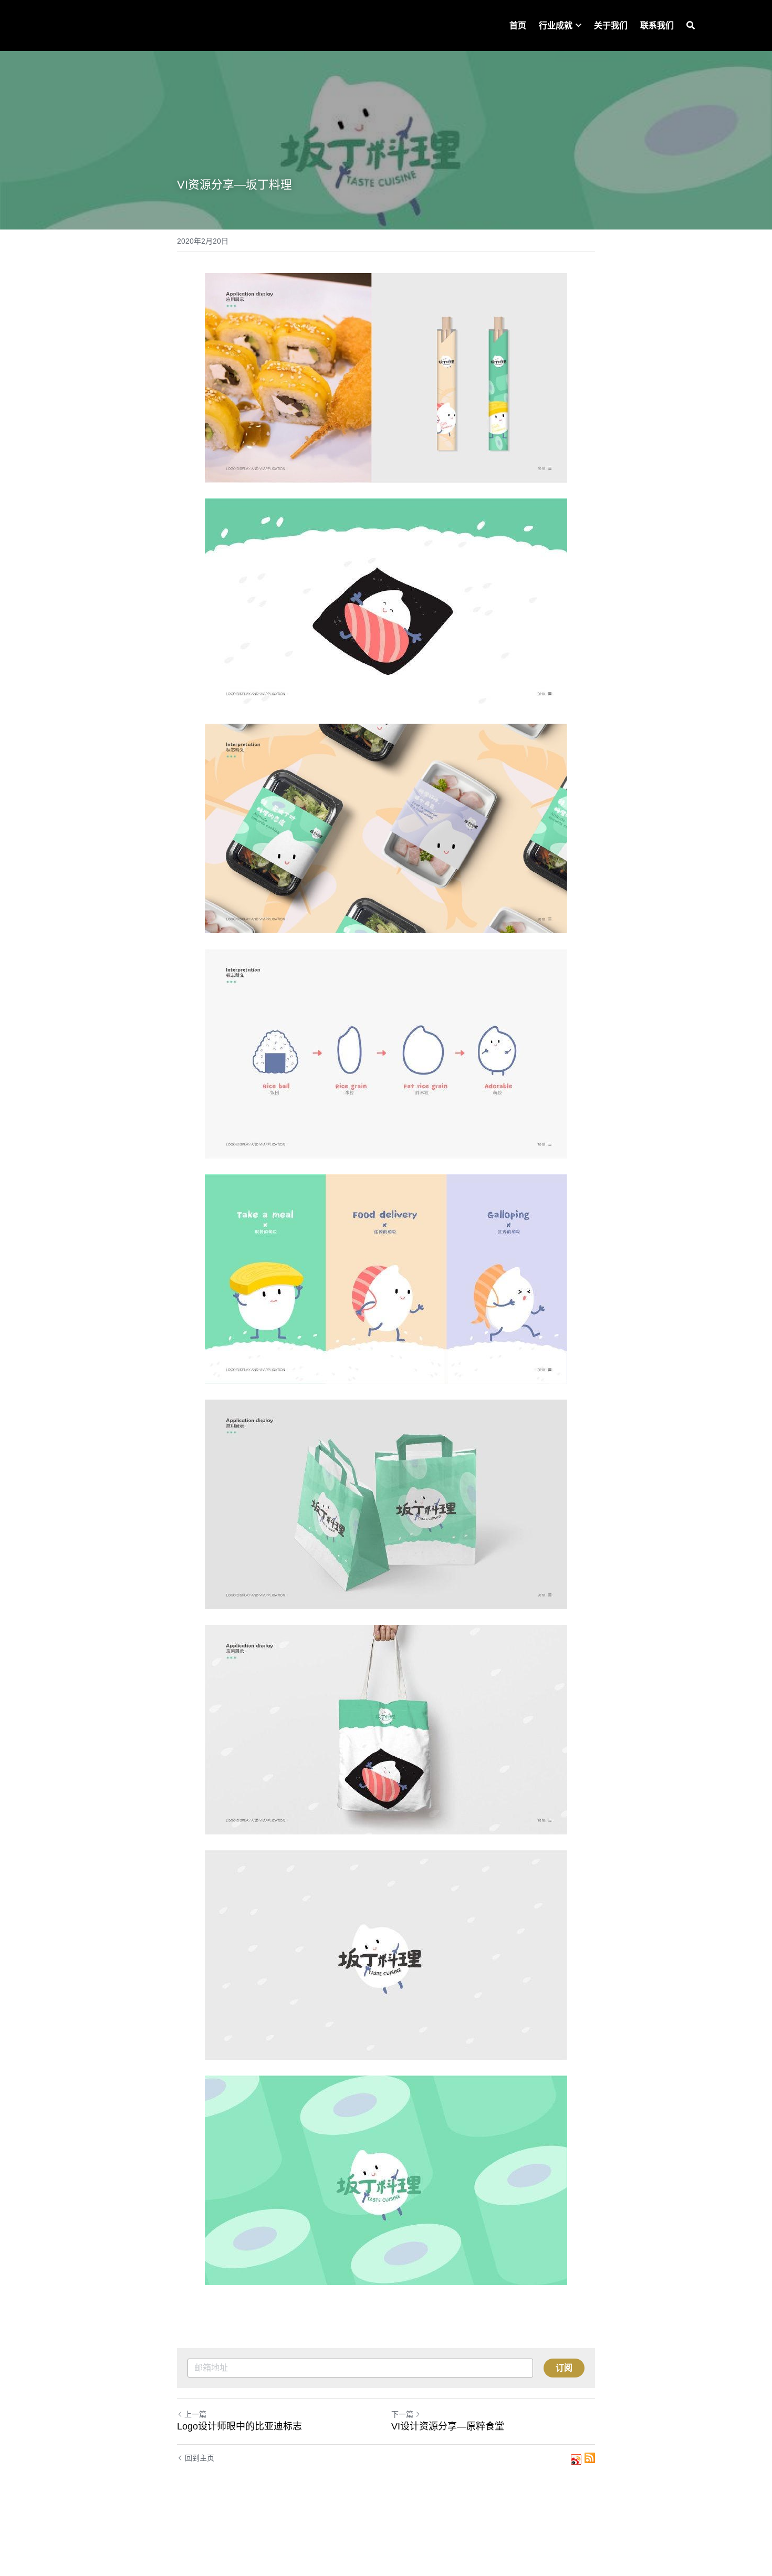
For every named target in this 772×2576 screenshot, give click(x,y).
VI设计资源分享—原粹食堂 (448, 2426)
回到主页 (200, 2458)
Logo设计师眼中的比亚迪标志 (239, 2426)
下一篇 (402, 2414)
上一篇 (195, 2414)
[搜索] (691, 25)
